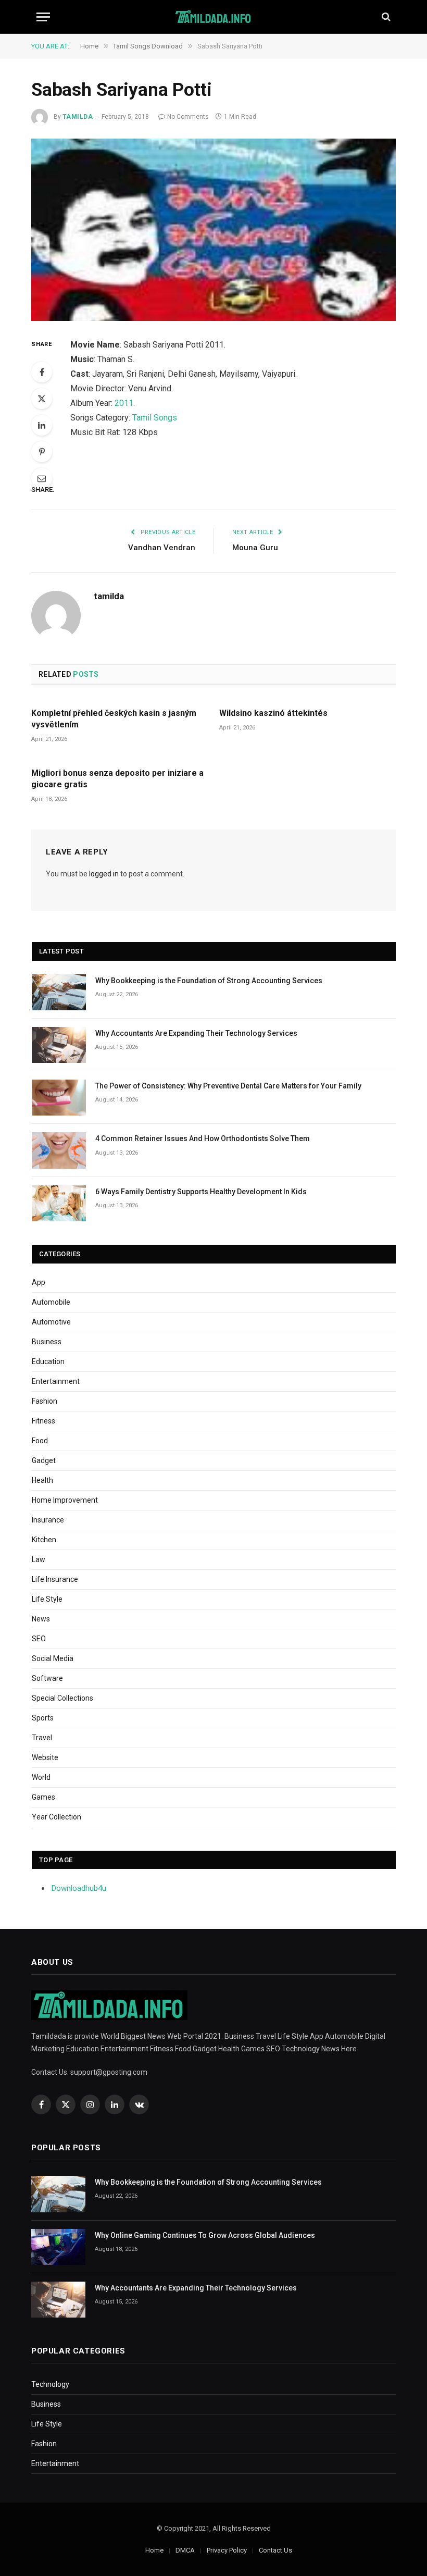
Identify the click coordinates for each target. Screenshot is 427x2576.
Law (39, 1559)
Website (45, 1757)
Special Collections (62, 1698)
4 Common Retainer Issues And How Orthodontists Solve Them (203, 1138)
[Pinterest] (42, 452)
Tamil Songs (155, 418)
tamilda (78, 117)
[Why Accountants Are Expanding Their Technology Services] (59, 1045)
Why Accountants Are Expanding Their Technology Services (196, 1033)
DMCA (185, 2550)
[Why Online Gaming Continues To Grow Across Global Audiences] (58, 2247)
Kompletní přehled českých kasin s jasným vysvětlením (114, 719)
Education (48, 1361)
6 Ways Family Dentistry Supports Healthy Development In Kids (201, 1192)
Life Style (47, 1599)
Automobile (51, 1302)
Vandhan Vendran (162, 548)
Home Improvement (65, 1500)
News (41, 1619)
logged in (104, 874)
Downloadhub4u (79, 1888)
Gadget (44, 1460)
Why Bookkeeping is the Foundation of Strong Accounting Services (209, 981)
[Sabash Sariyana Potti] (213, 230)
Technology (50, 2384)
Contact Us (275, 2550)
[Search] (385, 17)
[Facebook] (42, 372)
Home (154, 2550)
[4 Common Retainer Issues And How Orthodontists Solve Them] (59, 1150)
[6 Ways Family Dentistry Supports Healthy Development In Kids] (59, 1203)
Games (43, 1797)
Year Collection (56, 1817)
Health (42, 1480)
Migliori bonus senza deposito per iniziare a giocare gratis (117, 779)
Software (47, 1678)
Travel (42, 1738)
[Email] (42, 478)
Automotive (51, 1322)
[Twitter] (42, 399)
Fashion (45, 1401)
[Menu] (43, 17)
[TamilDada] (214, 17)
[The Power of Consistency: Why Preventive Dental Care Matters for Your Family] (59, 1098)
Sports (43, 1718)
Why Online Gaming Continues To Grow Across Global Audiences (205, 2235)
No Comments (188, 117)
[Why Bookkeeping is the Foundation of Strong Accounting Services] (59, 992)
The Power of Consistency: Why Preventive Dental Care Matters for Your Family (228, 1086)
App (39, 1282)
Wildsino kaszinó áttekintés (273, 713)
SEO (39, 1639)
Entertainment (56, 1381)
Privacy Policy (227, 2550)
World (41, 1777)
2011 (124, 403)
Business (47, 1342)
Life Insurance (55, 1579)
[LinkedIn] (42, 425)
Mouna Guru (255, 548)
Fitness (43, 1421)
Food (40, 1441)
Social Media (53, 1658)
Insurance (48, 1520)
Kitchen (44, 1540)
